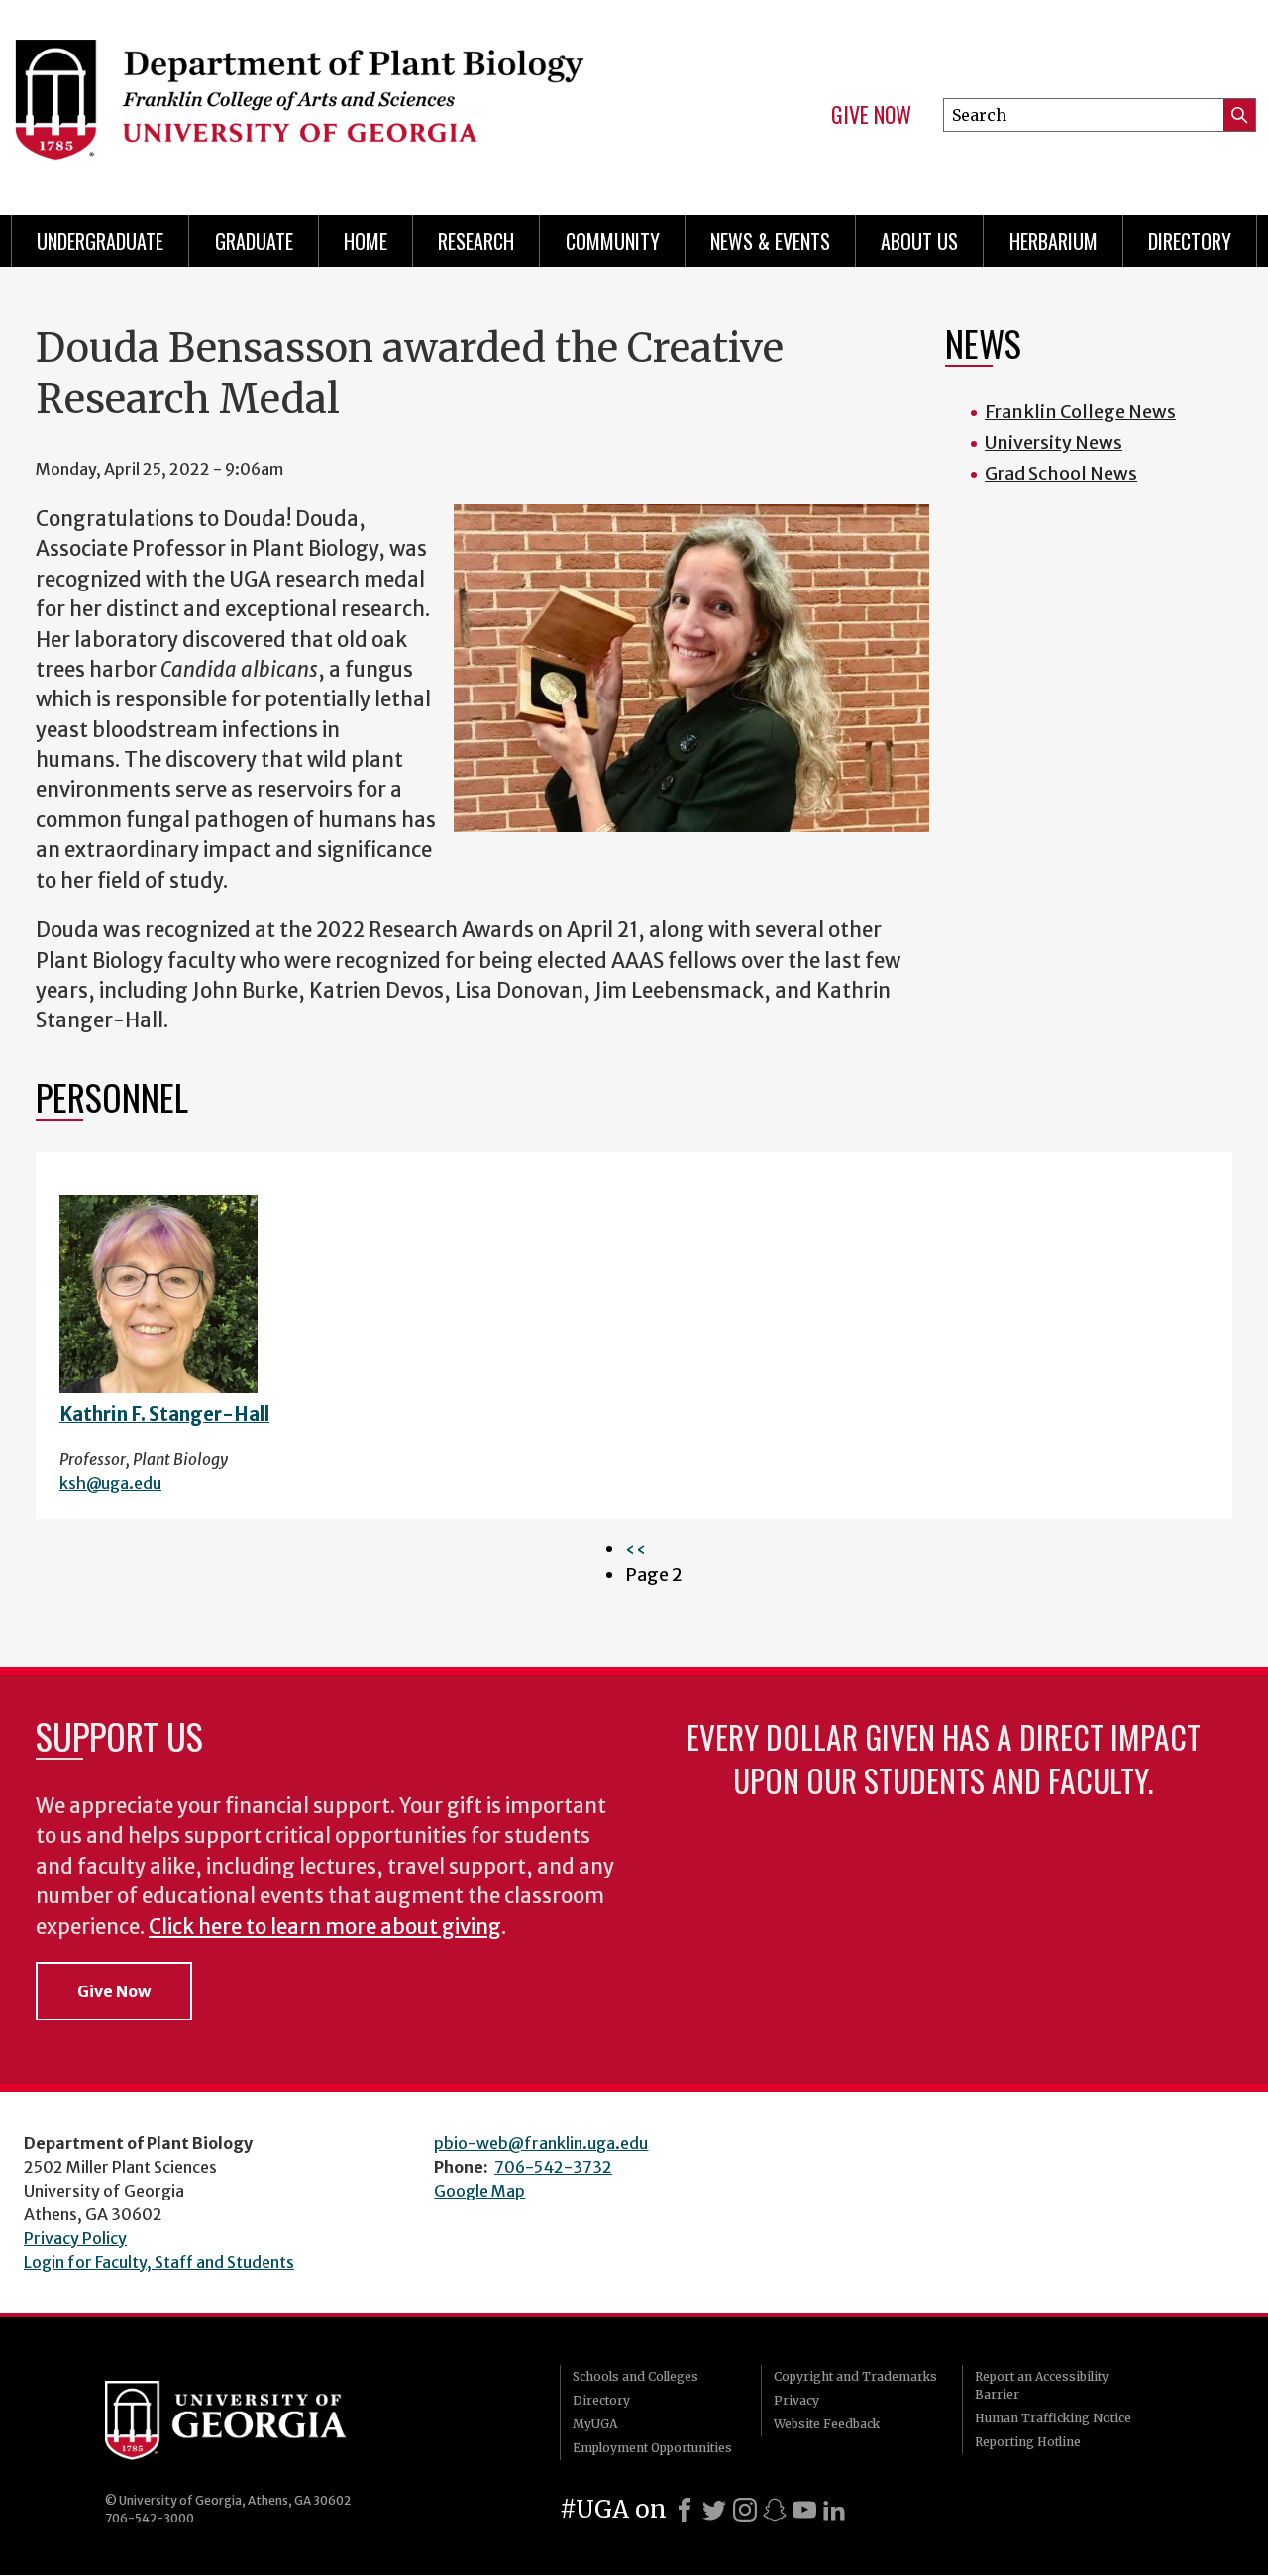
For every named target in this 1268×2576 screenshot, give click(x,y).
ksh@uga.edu (110, 1483)
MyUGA (595, 2424)
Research (476, 241)
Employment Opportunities (652, 2448)
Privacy (796, 2400)
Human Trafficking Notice (1053, 2418)
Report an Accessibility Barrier (1042, 2385)
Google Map (479, 2191)
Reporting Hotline (1028, 2442)
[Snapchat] (775, 2510)
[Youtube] (804, 2510)
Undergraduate (100, 241)
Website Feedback (827, 2424)
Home (366, 241)
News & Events (770, 241)
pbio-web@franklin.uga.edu (541, 2143)
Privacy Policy (75, 2238)
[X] (714, 2510)
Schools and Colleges (635, 2376)
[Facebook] (685, 2510)
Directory (1190, 241)
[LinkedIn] (834, 2510)
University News (1054, 442)
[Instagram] (745, 2510)
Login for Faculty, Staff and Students (159, 2262)
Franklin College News (1080, 412)
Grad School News (1061, 473)
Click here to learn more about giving (325, 1927)
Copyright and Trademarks (855, 2376)
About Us (919, 241)
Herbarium (1054, 241)
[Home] (307, 99)
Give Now (871, 115)
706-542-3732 (553, 2167)
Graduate (254, 241)
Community (613, 241)
